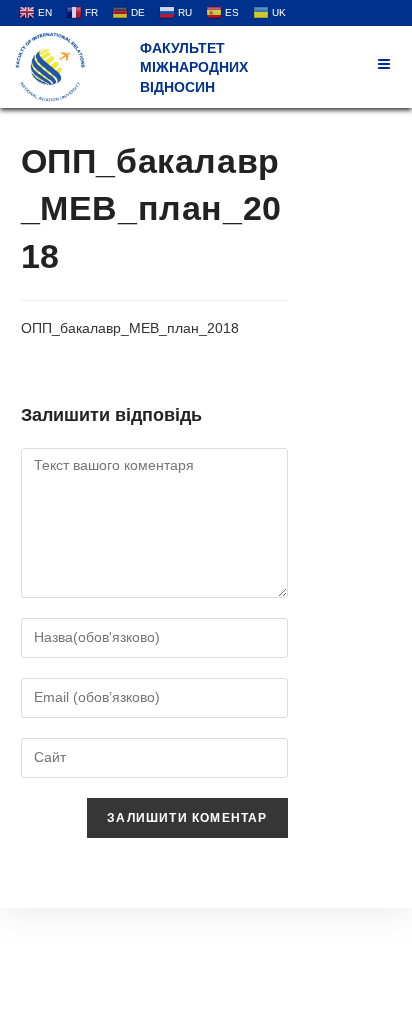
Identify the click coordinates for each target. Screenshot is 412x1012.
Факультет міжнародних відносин (194, 67)
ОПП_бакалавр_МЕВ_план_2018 (130, 328)
